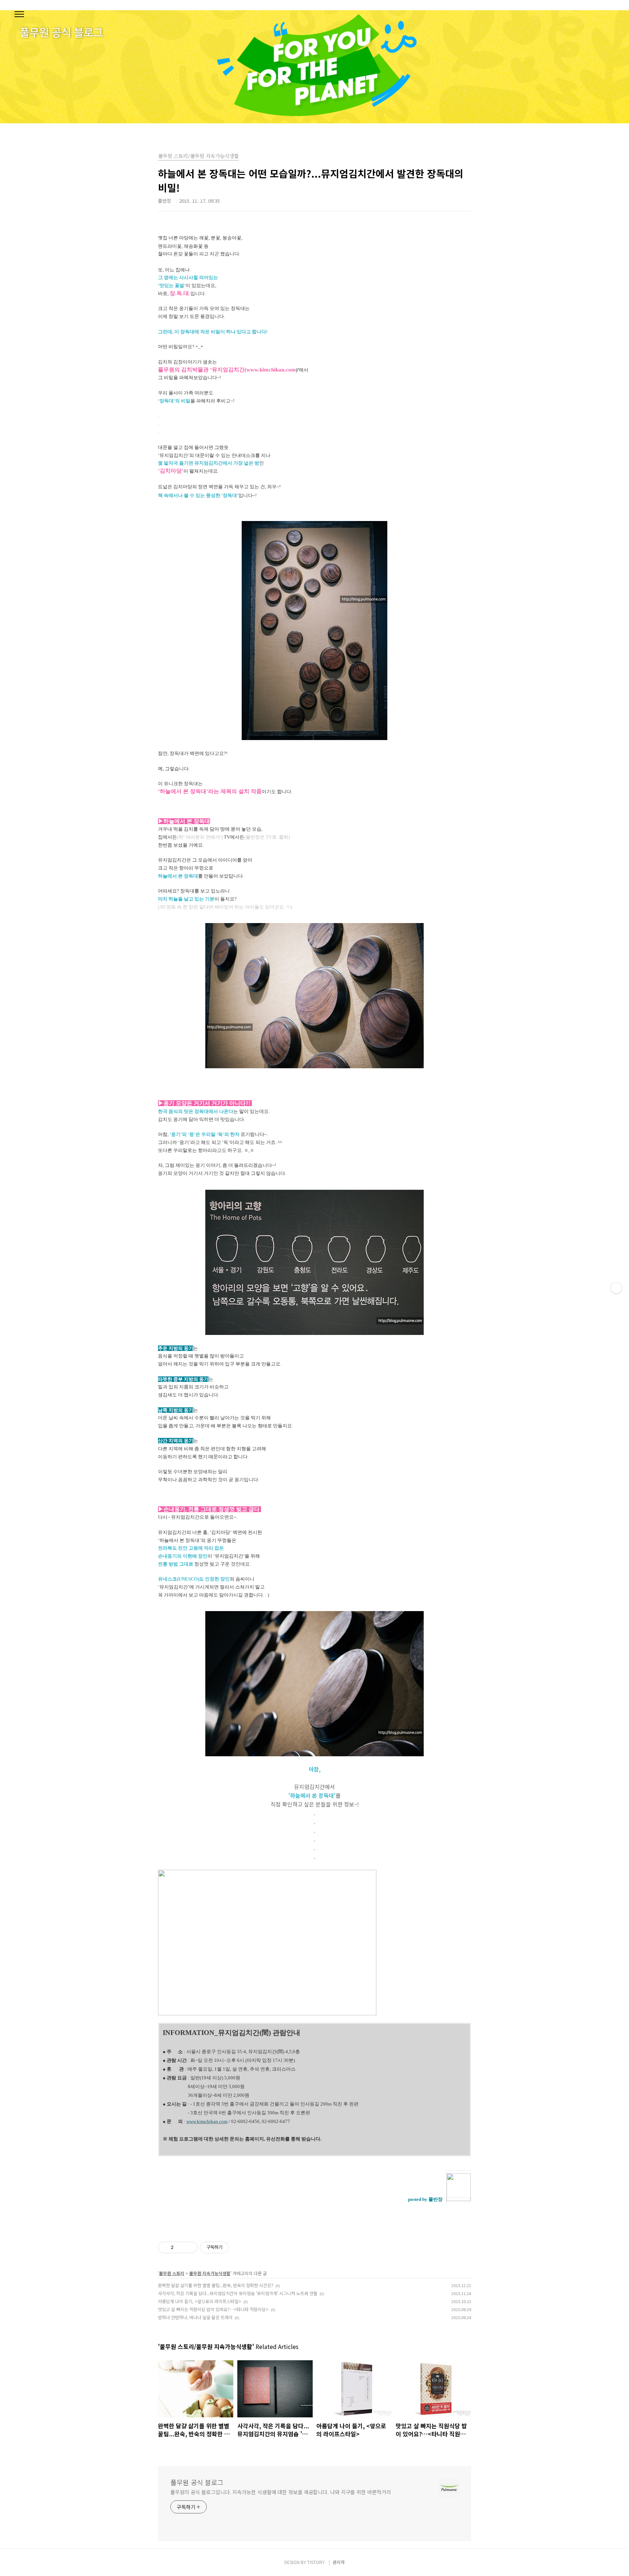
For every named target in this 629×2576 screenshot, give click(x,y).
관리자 (339, 2562)
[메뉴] (19, 15)
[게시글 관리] (189, 2247)
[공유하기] (180, 2247)
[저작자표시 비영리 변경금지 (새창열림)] (239, 2247)
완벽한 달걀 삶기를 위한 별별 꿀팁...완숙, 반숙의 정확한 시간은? (216, 2285)
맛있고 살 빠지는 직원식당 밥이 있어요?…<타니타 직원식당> (213, 2309)
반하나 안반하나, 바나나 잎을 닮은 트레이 (195, 2317)
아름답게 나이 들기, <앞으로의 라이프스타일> (200, 2301)
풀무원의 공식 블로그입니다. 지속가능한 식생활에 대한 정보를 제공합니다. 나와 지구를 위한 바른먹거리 (280, 2492)
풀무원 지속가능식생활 (210, 2273)
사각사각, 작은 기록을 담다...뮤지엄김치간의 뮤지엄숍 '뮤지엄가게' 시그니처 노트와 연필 (238, 2293)
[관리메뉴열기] (616, 1288)
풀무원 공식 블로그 (197, 2482)
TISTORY (316, 2562)
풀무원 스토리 (172, 2273)
